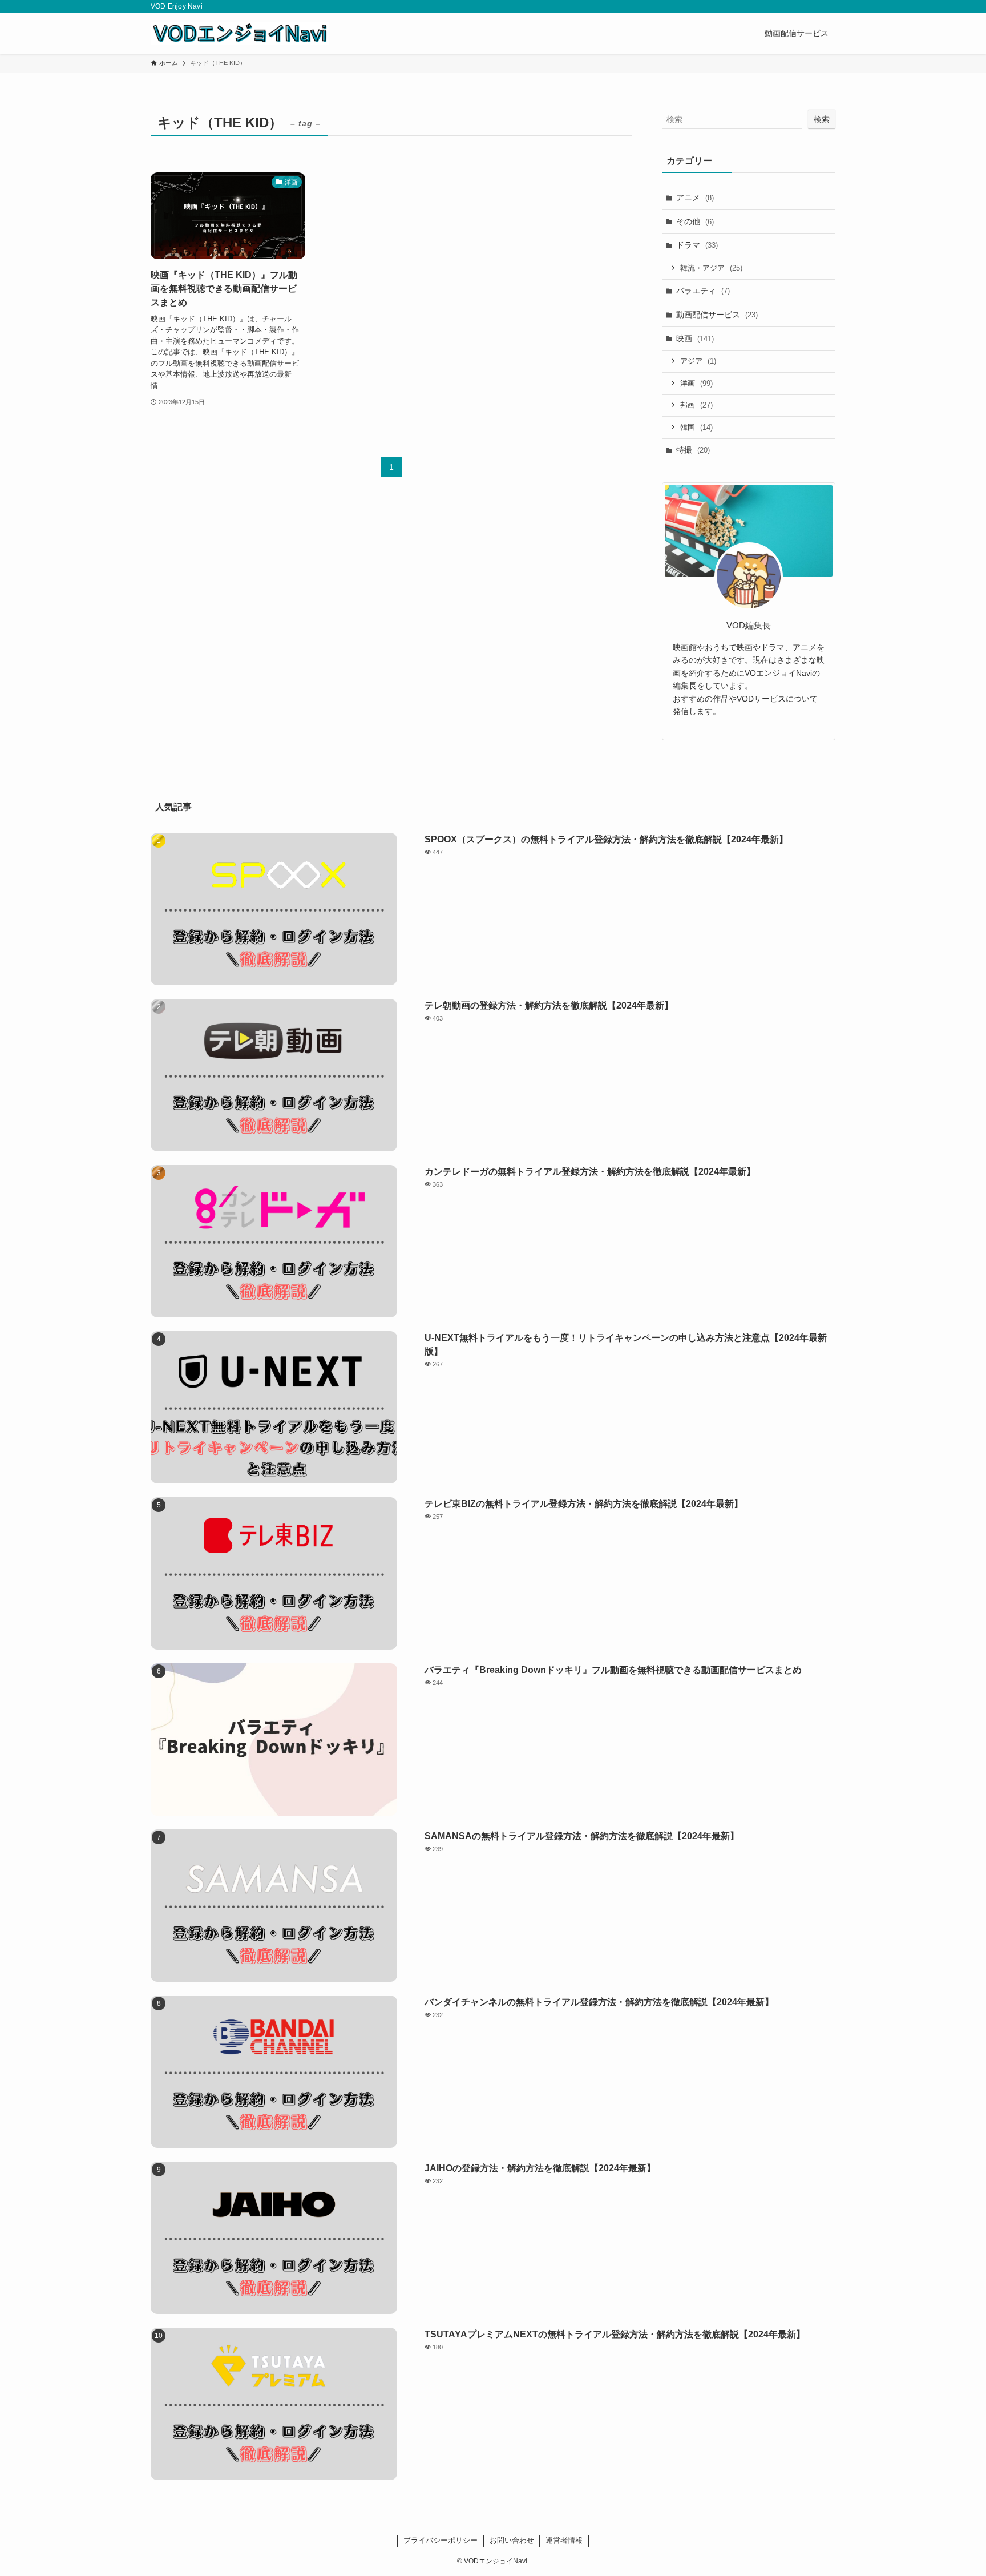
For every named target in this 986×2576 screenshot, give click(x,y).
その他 (695, 221)
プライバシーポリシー (441, 2540)
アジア (698, 361)
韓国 (696, 427)
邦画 (696, 405)
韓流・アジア (711, 268)
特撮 (693, 450)
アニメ (695, 197)
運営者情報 (564, 2540)
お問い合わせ (512, 2540)
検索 (822, 119)
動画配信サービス (717, 315)
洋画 (696, 383)
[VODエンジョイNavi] (240, 33)
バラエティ (703, 291)
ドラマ (697, 245)
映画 (695, 338)
